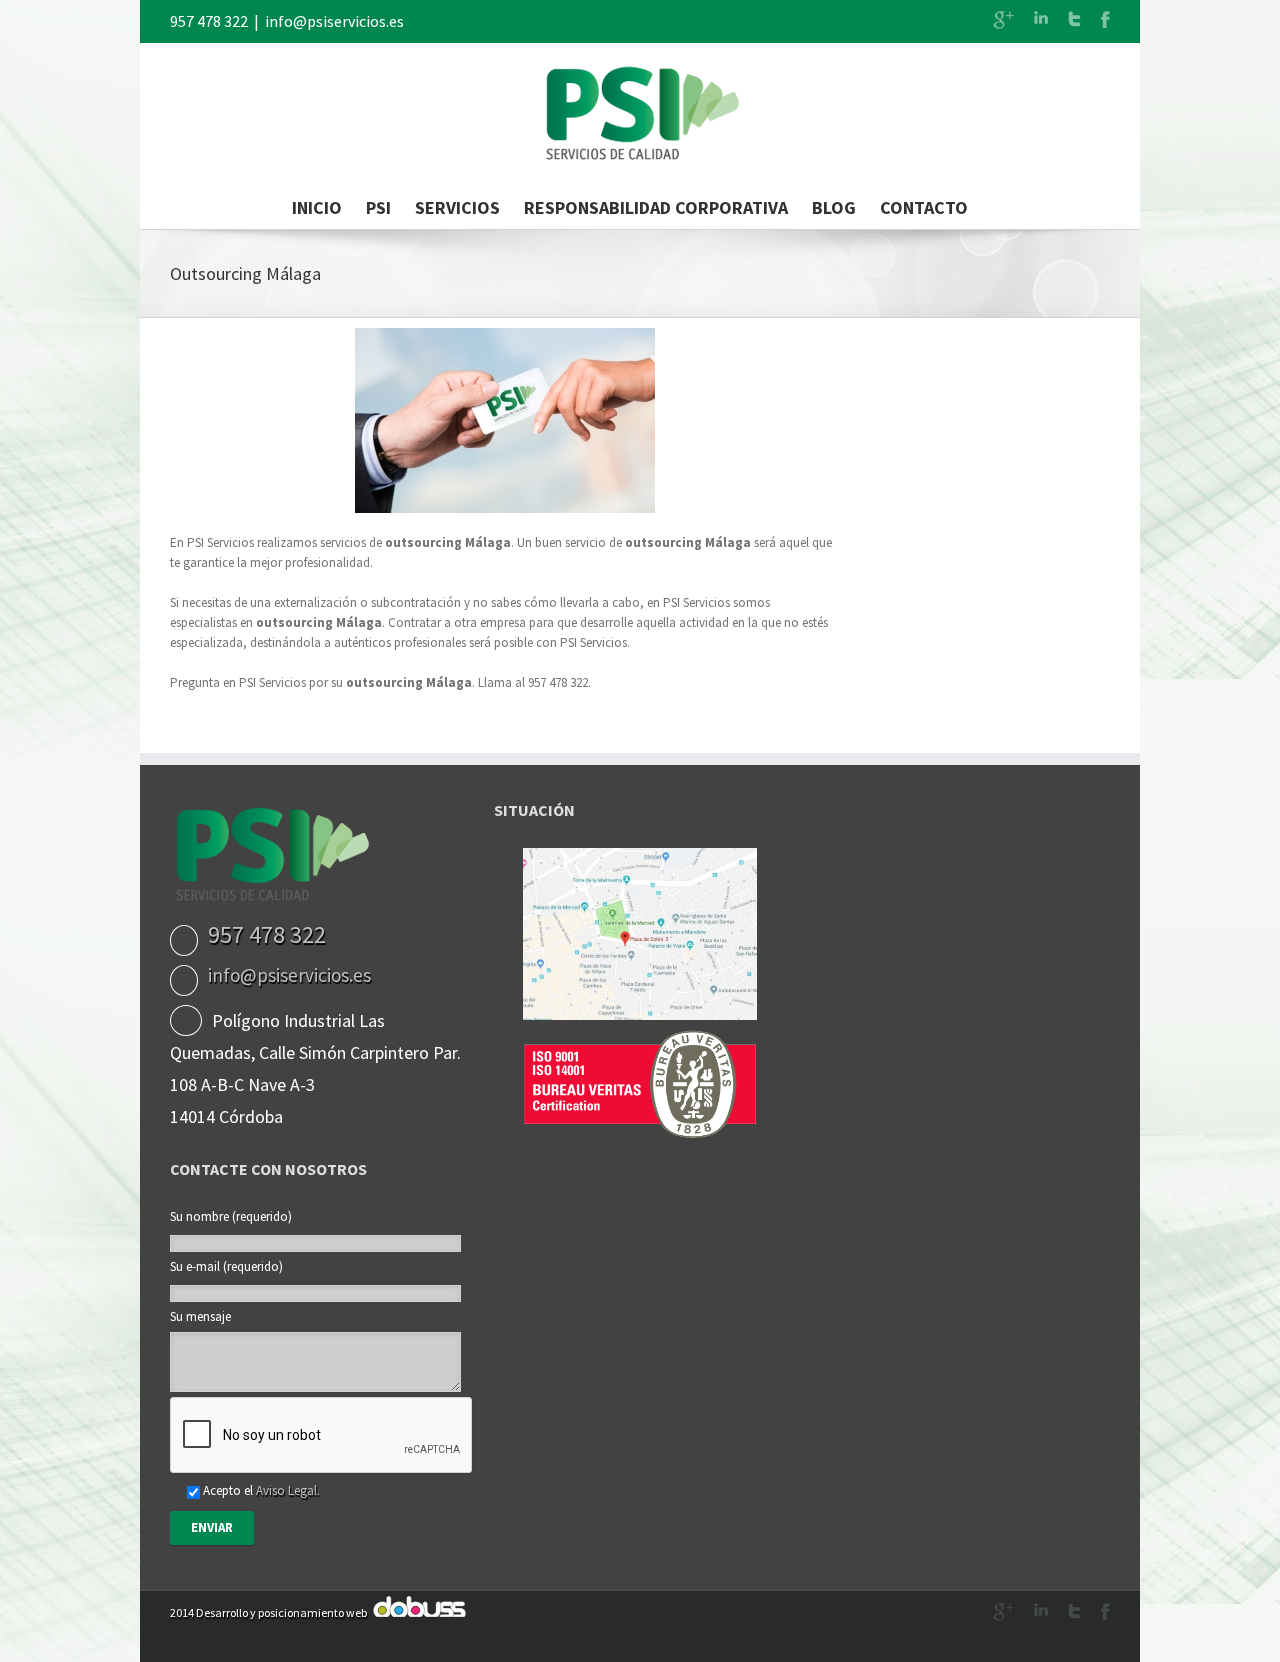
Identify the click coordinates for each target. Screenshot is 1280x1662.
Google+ (1003, 20)
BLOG (834, 207)
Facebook (1105, 19)
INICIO (317, 207)
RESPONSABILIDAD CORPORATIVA (656, 207)
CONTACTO (924, 207)
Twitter (1074, 19)
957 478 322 (209, 21)
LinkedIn (1041, 17)
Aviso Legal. (288, 1490)
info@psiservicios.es (334, 21)
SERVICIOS (457, 207)
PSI (378, 207)
